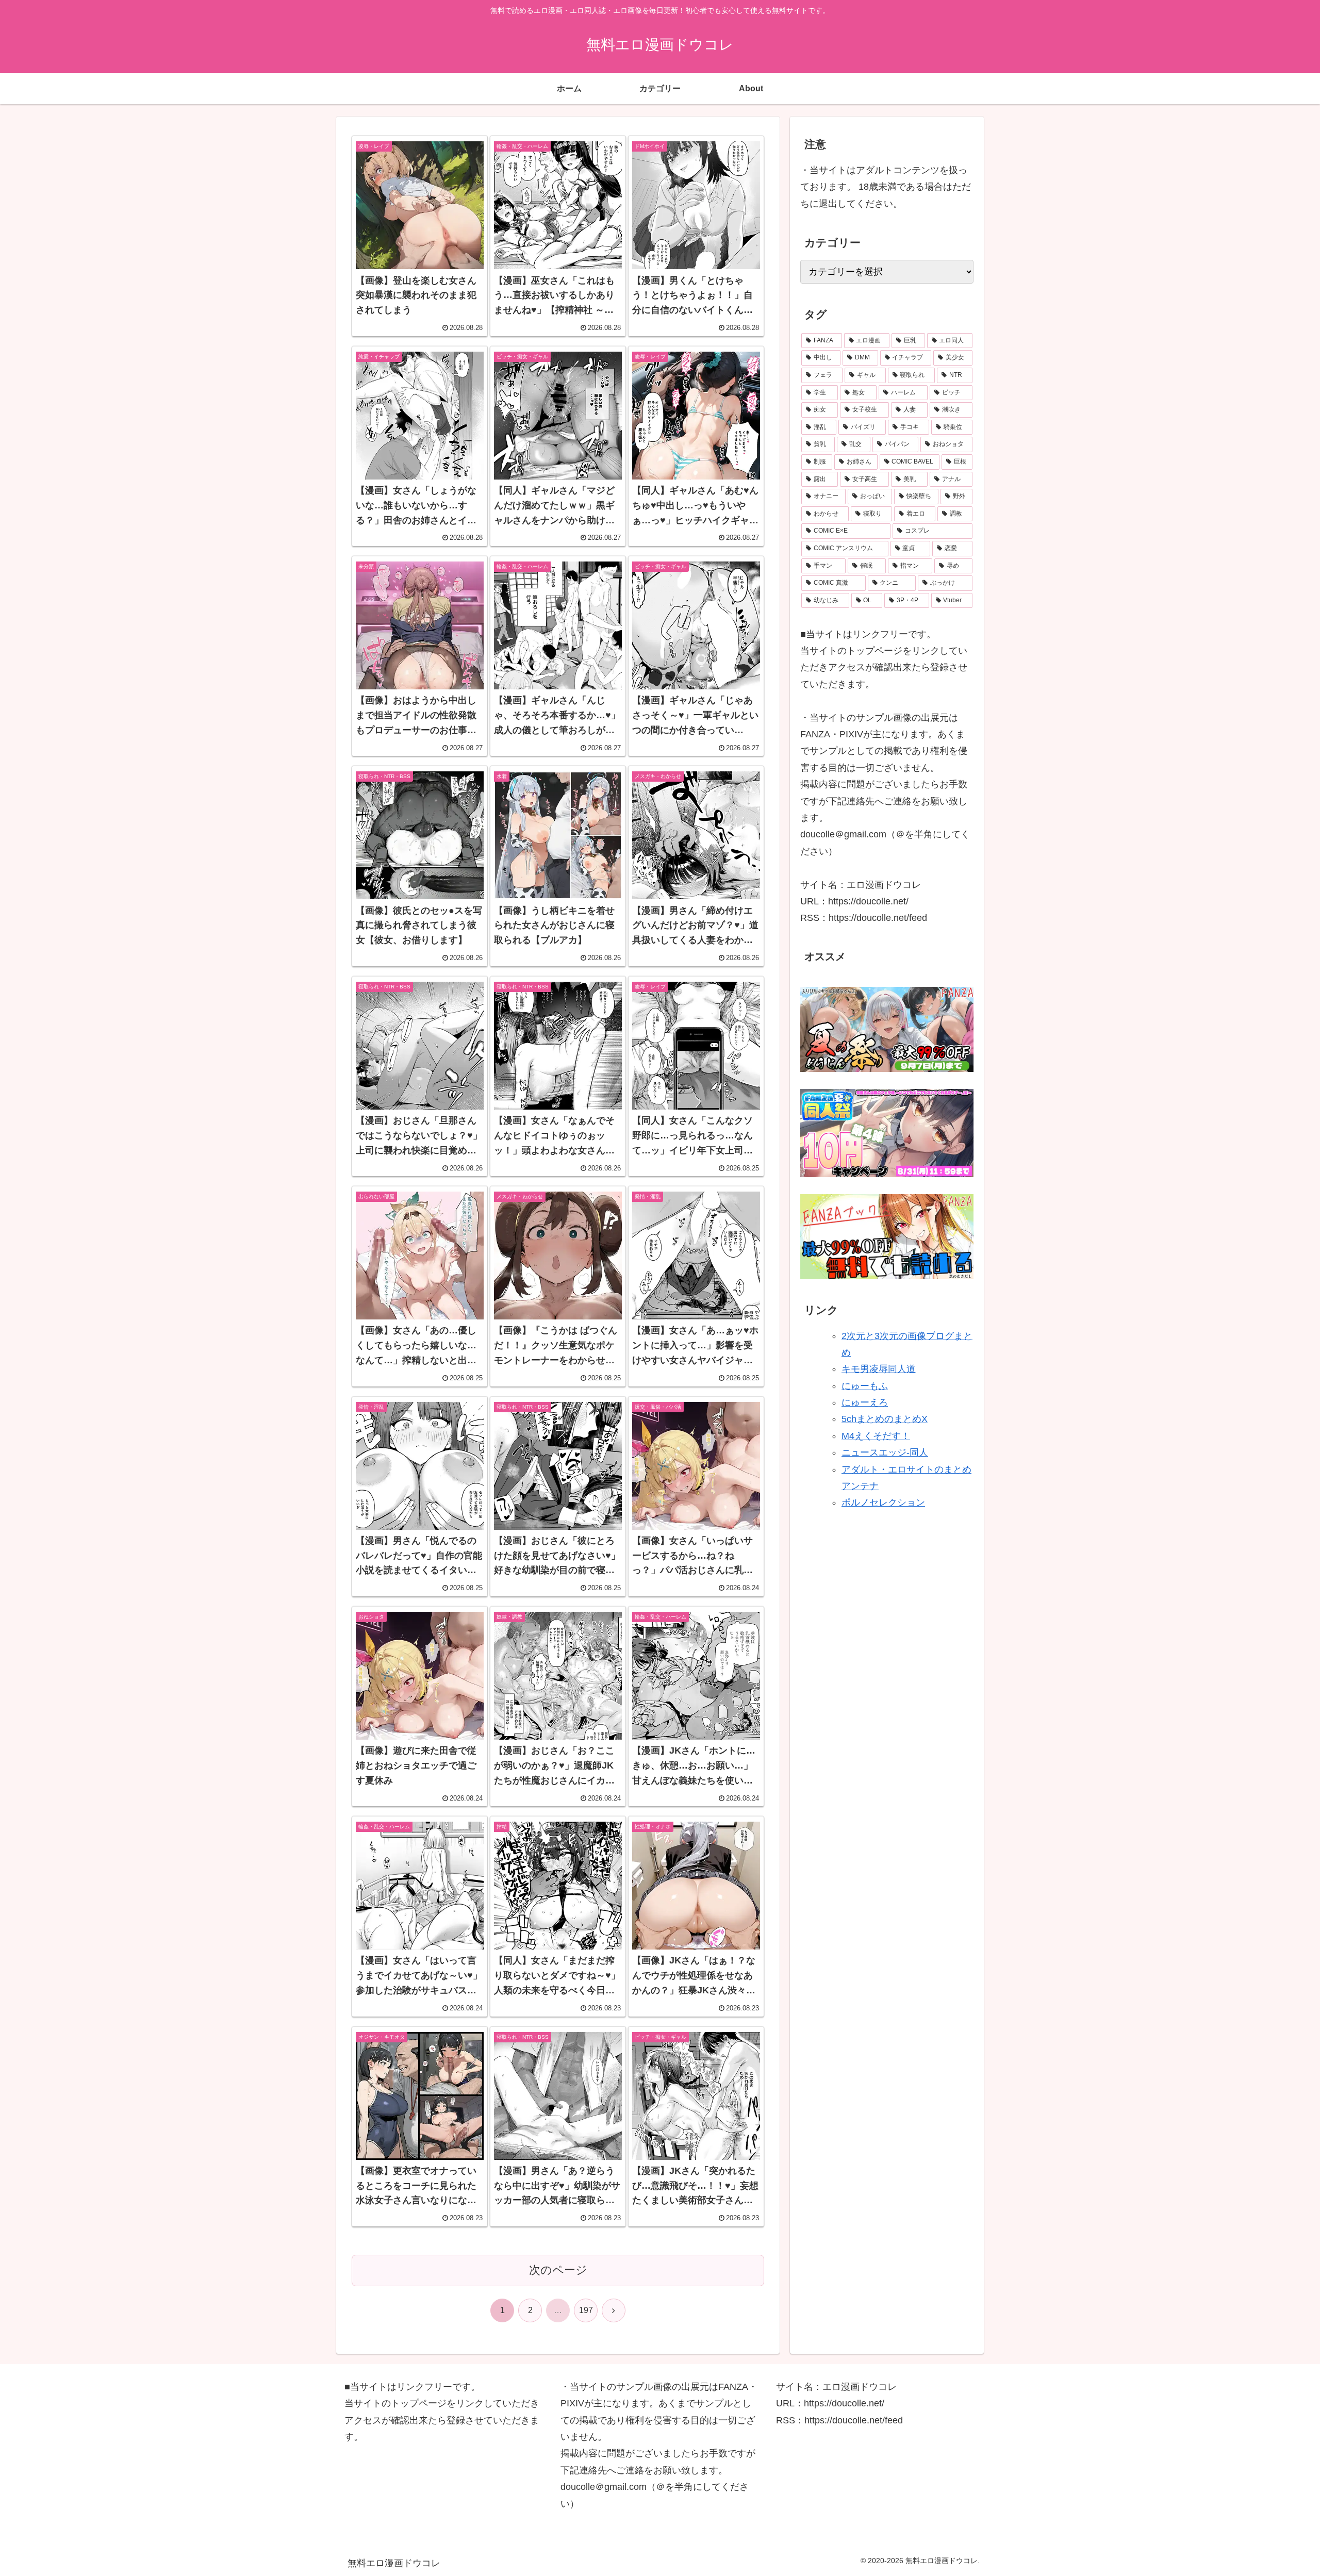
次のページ (558, 2270)
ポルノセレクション (883, 1503)
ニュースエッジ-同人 (885, 1452)
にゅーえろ (865, 1402)
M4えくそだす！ (876, 1436)
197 (586, 2310)
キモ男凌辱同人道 (879, 1369)
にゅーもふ (865, 1386)
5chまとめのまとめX (885, 1419)
